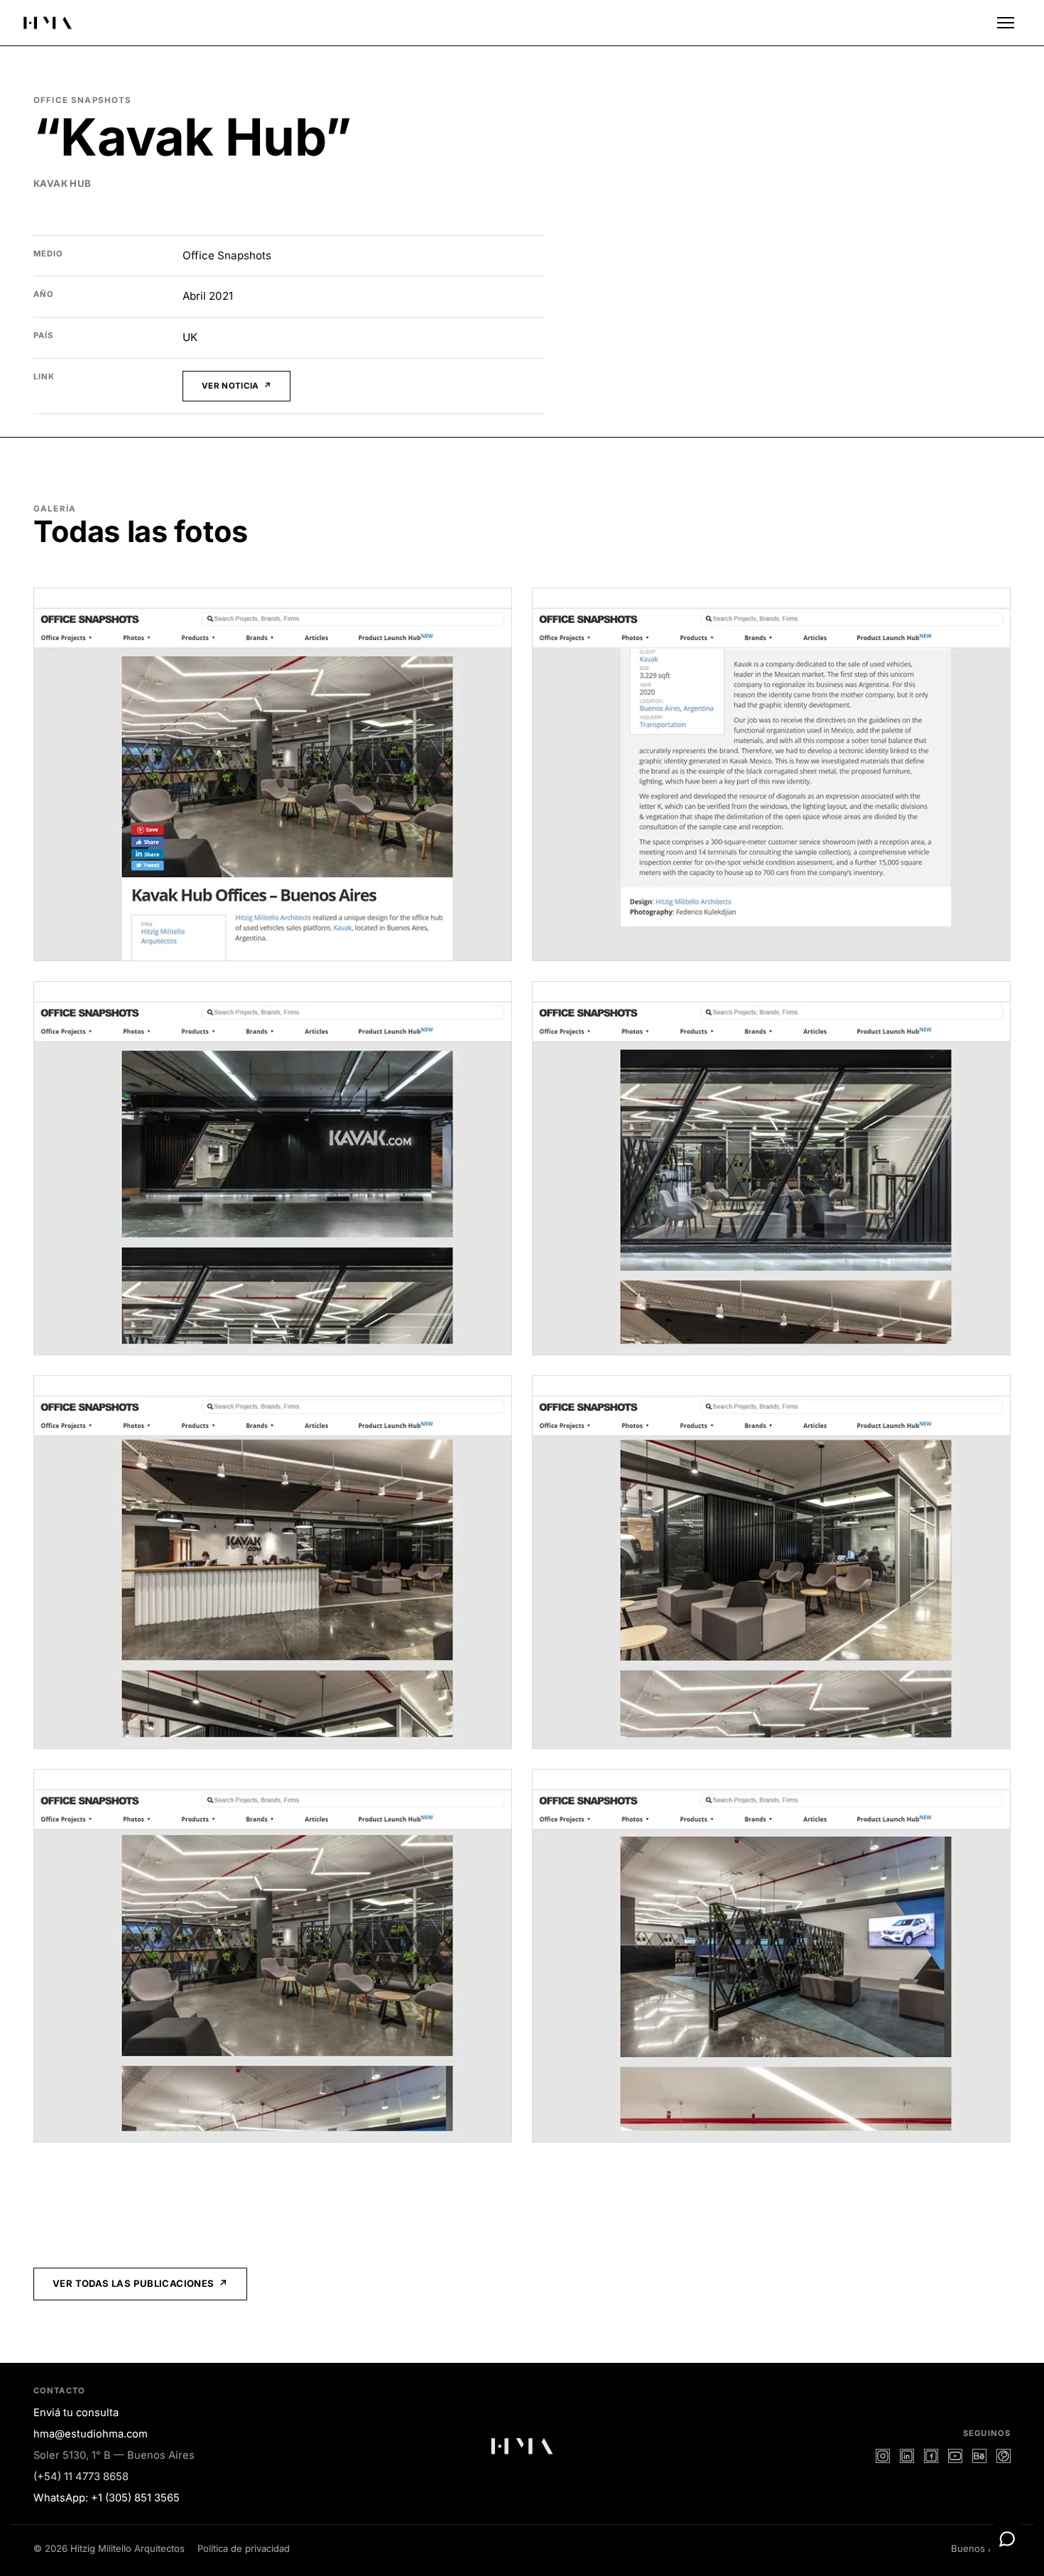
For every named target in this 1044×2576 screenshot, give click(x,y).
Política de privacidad (244, 2548)
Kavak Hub (62, 183)
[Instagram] (883, 2456)
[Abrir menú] (1006, 23)
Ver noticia (230, 386)
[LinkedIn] (907, 2456)
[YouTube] (955, 2456)
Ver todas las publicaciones (134, 2283)
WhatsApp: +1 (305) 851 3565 (107, 2498)
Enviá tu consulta (76, 2413)
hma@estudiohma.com (91, 2434)
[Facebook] (931, 2456)
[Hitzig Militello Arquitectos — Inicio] (48, 23)
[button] (273, 774)
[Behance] (979, 2456)
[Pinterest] (1004, 2456)
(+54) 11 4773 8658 (81, 2477)
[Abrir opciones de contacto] (1007, 2539)
